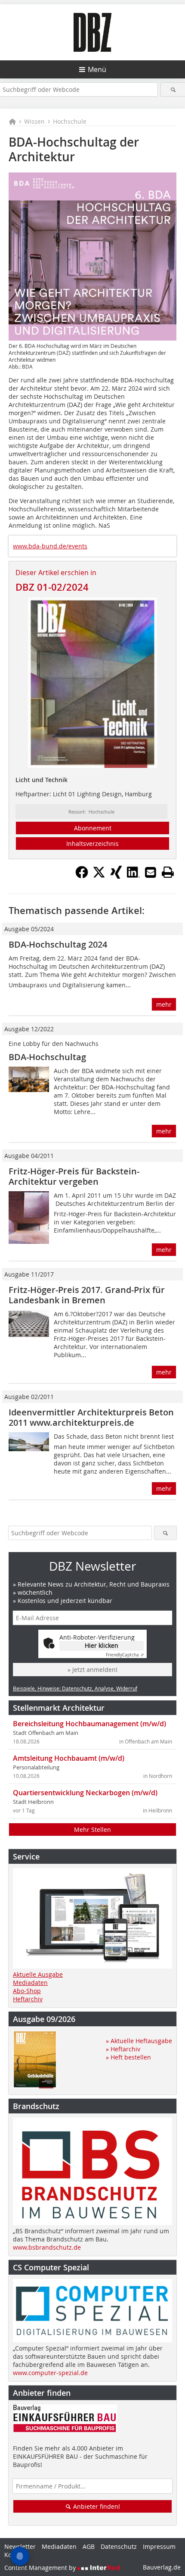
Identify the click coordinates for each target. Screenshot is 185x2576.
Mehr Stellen (92, 1829)
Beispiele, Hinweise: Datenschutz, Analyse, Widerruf (75, 1688)
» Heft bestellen (128, 2057)
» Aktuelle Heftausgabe (139, 2041)
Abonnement (93, 828)
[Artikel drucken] (168, 872)
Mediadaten (30, 1983)
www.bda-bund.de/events (50, 546)
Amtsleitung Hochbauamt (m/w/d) (69, 1758)
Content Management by (41, 2568)
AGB (89, 2546)
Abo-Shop (27, 1991)
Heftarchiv (28, 1999)
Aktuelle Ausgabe (38, 1974)
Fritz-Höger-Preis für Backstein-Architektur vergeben (74, 1176)
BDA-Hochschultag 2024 (58, 944)
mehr (164, 1004)
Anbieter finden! (96, 2506)
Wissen (34, 121)
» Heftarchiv (123, 2049)
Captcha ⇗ (125, 1655)
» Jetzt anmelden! (92, 1670)
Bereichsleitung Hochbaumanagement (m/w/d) (89, 1724)
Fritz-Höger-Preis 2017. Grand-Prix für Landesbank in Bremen (87, 1295)
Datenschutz (119, 2546)
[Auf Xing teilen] (116, 876)
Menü (97, 69)
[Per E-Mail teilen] (151, 872)
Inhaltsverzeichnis (92, 844)
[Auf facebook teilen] (82, 876)
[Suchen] (173, 89)
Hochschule (70, 121)
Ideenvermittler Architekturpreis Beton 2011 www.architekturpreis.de (91, 1417)
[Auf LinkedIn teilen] (133, 876)
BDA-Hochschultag (47, 1057)
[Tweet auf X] (99, 876)
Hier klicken (102, 1645)
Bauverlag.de (162, 2567)
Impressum (159, 2546)
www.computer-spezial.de (50, 2373)
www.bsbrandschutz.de (47, 2247)
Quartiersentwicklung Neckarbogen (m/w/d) (85, 1793)
